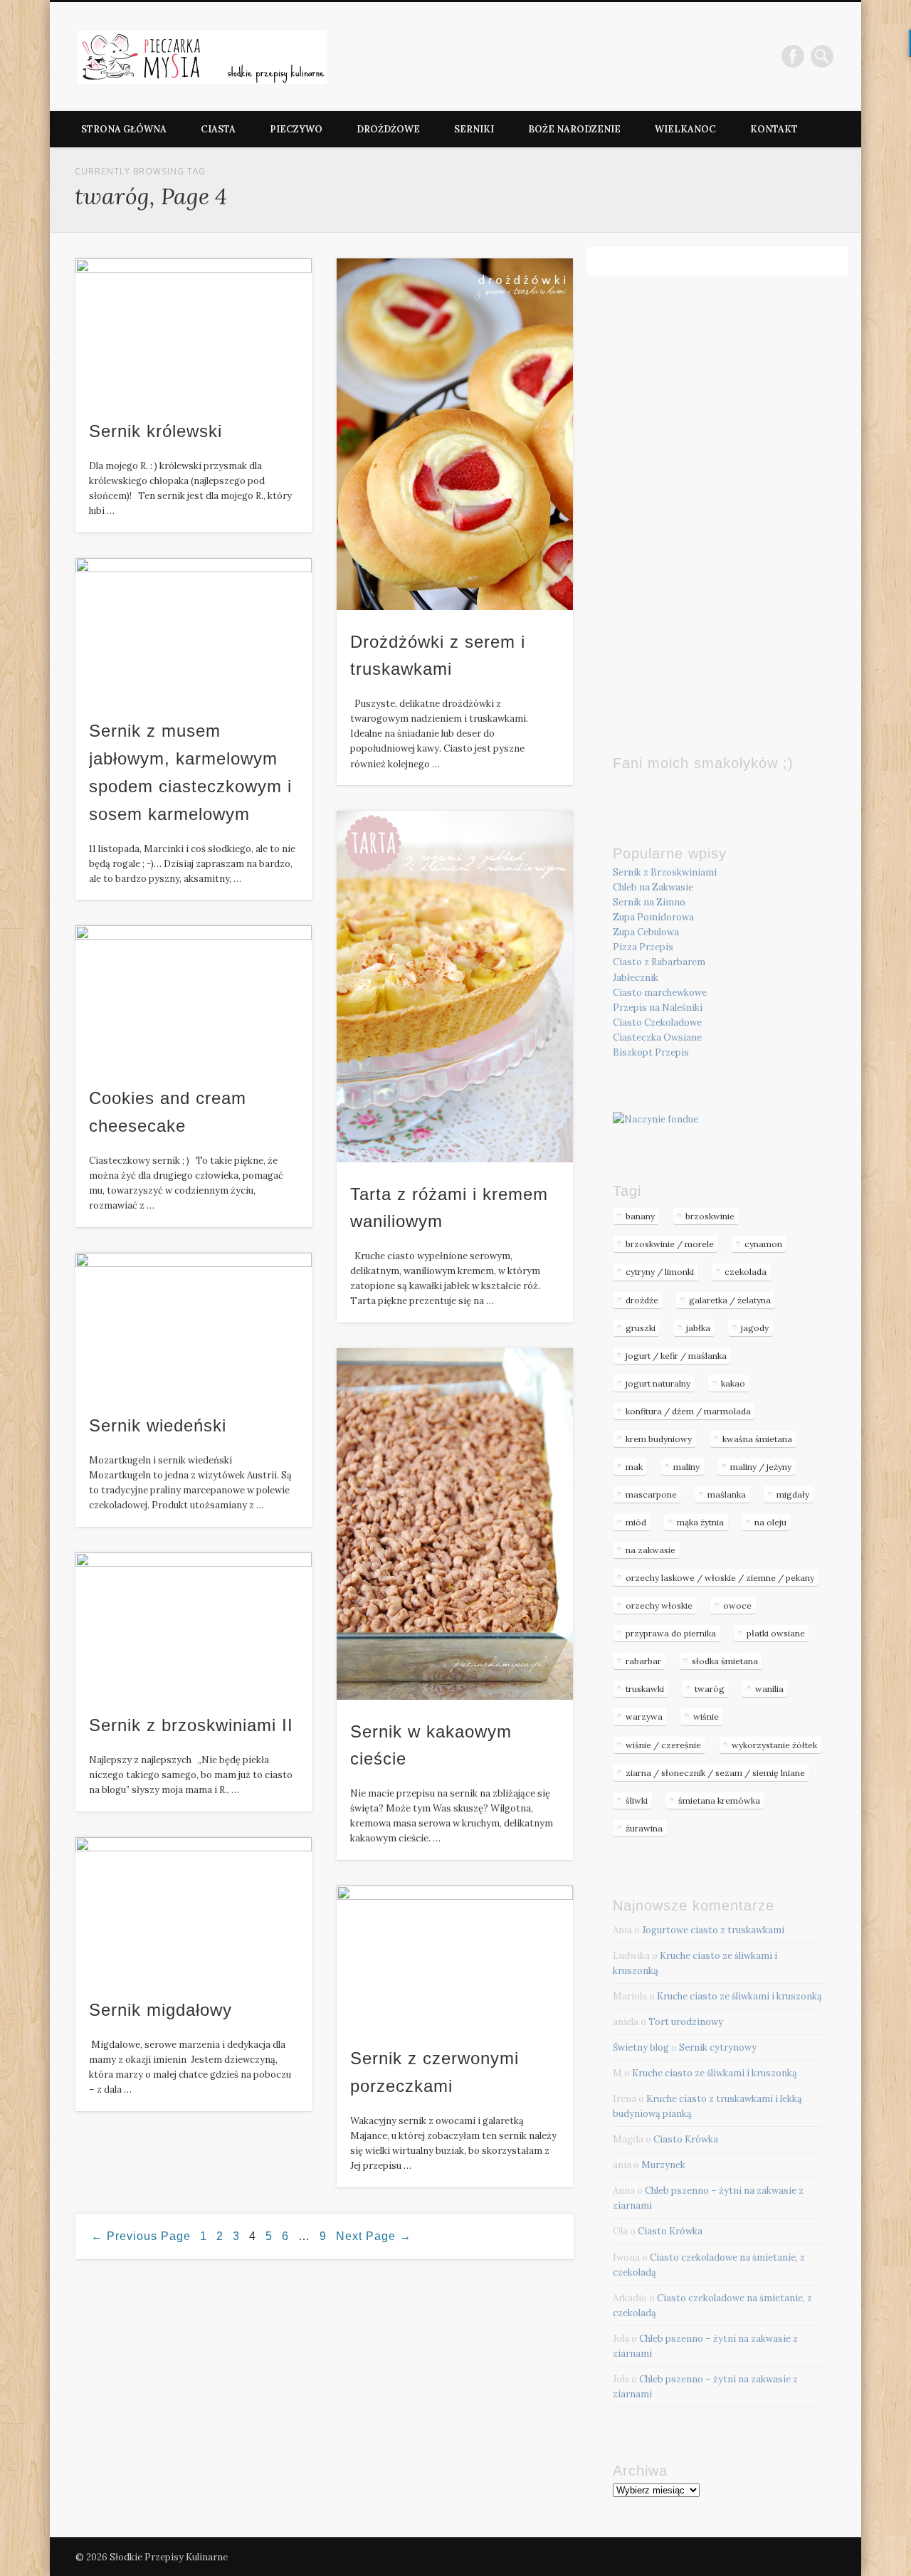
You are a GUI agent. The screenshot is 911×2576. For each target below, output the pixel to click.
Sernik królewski (156, 431)
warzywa (644, 1717)
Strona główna (124, 129)
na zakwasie (651, 1550)
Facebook (793, 56)
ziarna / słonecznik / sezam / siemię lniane (715, 1773)
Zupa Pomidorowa (653, 917)
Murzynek (663, 2165)
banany (640, 1216)
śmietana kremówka (719, 1800)
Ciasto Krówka (686, 2139)
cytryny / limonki (660, 1272)
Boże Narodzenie (574, 129)
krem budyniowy (659, 1439)
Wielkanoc (685, 129)
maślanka (727, 1494)
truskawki (645, 1689)
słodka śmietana (725, 1661)
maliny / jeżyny (761, 1467)
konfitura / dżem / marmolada (688, 1411)
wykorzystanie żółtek (774, 1745)
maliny (686, 1467)
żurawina (644, 1828)
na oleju (770, 1522)
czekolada (746, 1272)
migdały (793, 1494)
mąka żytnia (700, 1522)
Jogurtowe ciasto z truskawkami (713, 1930)
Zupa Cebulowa (646, 932)
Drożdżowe (388, 129)
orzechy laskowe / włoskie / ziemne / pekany (720, 1578)
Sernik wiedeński (158, 1425)
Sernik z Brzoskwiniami (665, 872)
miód (636, 1522)
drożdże (642, 1300)
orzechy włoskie (659, 1605)
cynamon (763, 1244)
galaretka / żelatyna (730, 1300)
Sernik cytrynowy (718, 2047)
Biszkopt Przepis (651, 1052)
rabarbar (643, 1661)
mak (634, 1467)
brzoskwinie (710, 1216)
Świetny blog (641, 2047)
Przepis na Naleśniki (658, 1008)
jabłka (698, 1328)
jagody (755, 1328)
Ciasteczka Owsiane (657, 1037)
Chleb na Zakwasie (653, 887)
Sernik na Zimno (649, 902)
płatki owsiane (776, 1633)
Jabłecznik (636, 978)
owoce (737, 1605)
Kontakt (774, 129)
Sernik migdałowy (160, 2010)
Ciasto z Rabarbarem (659, 962)
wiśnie (706, 1717)
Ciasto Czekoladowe (657, 1022)
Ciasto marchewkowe (660, 993)
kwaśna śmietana (757, 1439)
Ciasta (218, 129)
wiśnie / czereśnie (663, 1745)
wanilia (769, 1689)
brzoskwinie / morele (670, 1244)
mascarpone (651, 1494)
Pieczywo (296, 129)
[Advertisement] (717, 485)
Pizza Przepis (643, 947)
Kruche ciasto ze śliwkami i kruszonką (739, 1996)
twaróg (710, 1689)
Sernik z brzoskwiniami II (191, 1725)
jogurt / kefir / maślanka (676, 1356)
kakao (733, 1383)
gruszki (641, 1328)
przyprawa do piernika (671, 1633)
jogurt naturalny (658, 1383)
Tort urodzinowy (686, 2022)
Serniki (474, 129)
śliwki (637, 1800)
